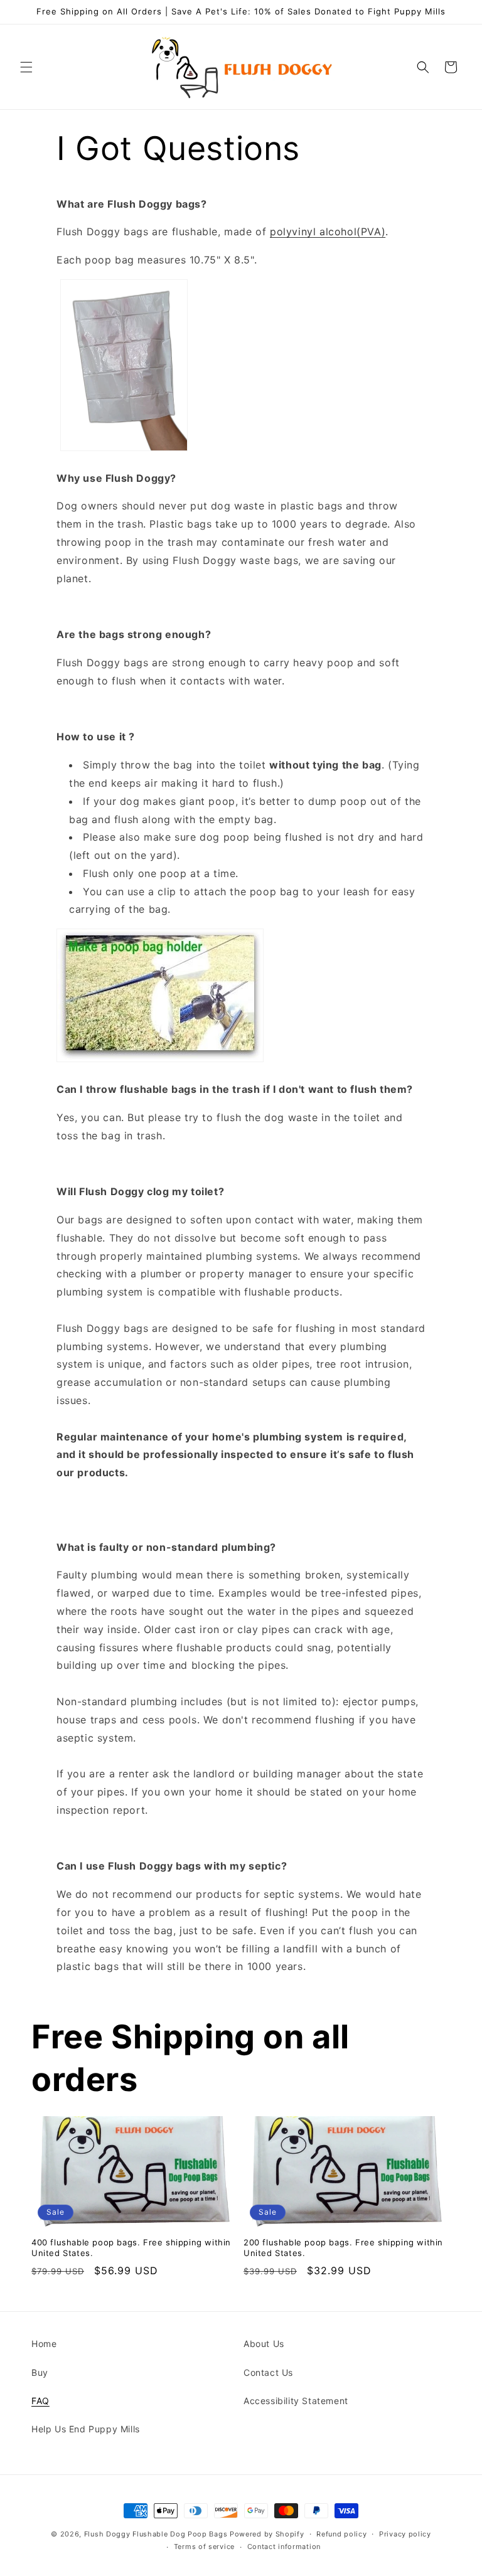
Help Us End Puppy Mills (86, 2429)
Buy (40, 2372)
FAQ (40, 2401)
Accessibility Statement (296, 2401)
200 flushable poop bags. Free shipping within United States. (343, 2248)
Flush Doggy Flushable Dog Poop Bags (156, 2534)
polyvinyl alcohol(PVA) (328, 232)
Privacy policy (405, 2534)
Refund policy (341, 2534)
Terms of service (204, 2547)
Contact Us (268, 2372)
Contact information (284, 2547)
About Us (264, 2344)
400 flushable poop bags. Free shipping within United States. (131, 2248)
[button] (26, 67)
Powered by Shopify (267, 2534)
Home (44, 2344)
